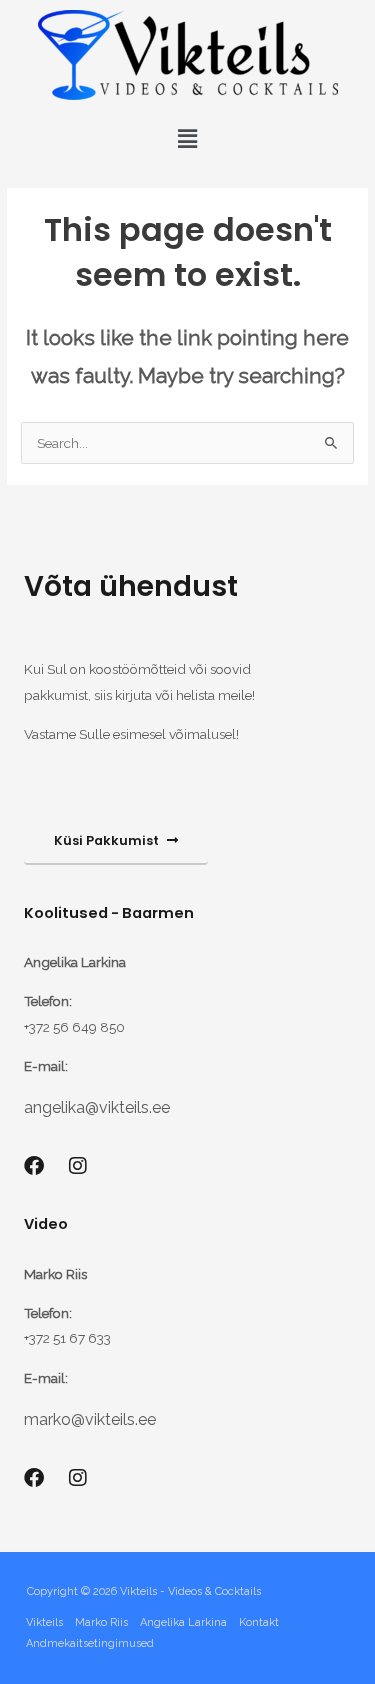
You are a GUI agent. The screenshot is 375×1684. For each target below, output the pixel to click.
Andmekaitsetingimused (90, 1643)
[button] (187, 138)
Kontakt (259, 1622)
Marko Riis (101, 1622)
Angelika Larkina (183, 1622)
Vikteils (44, 1622)
